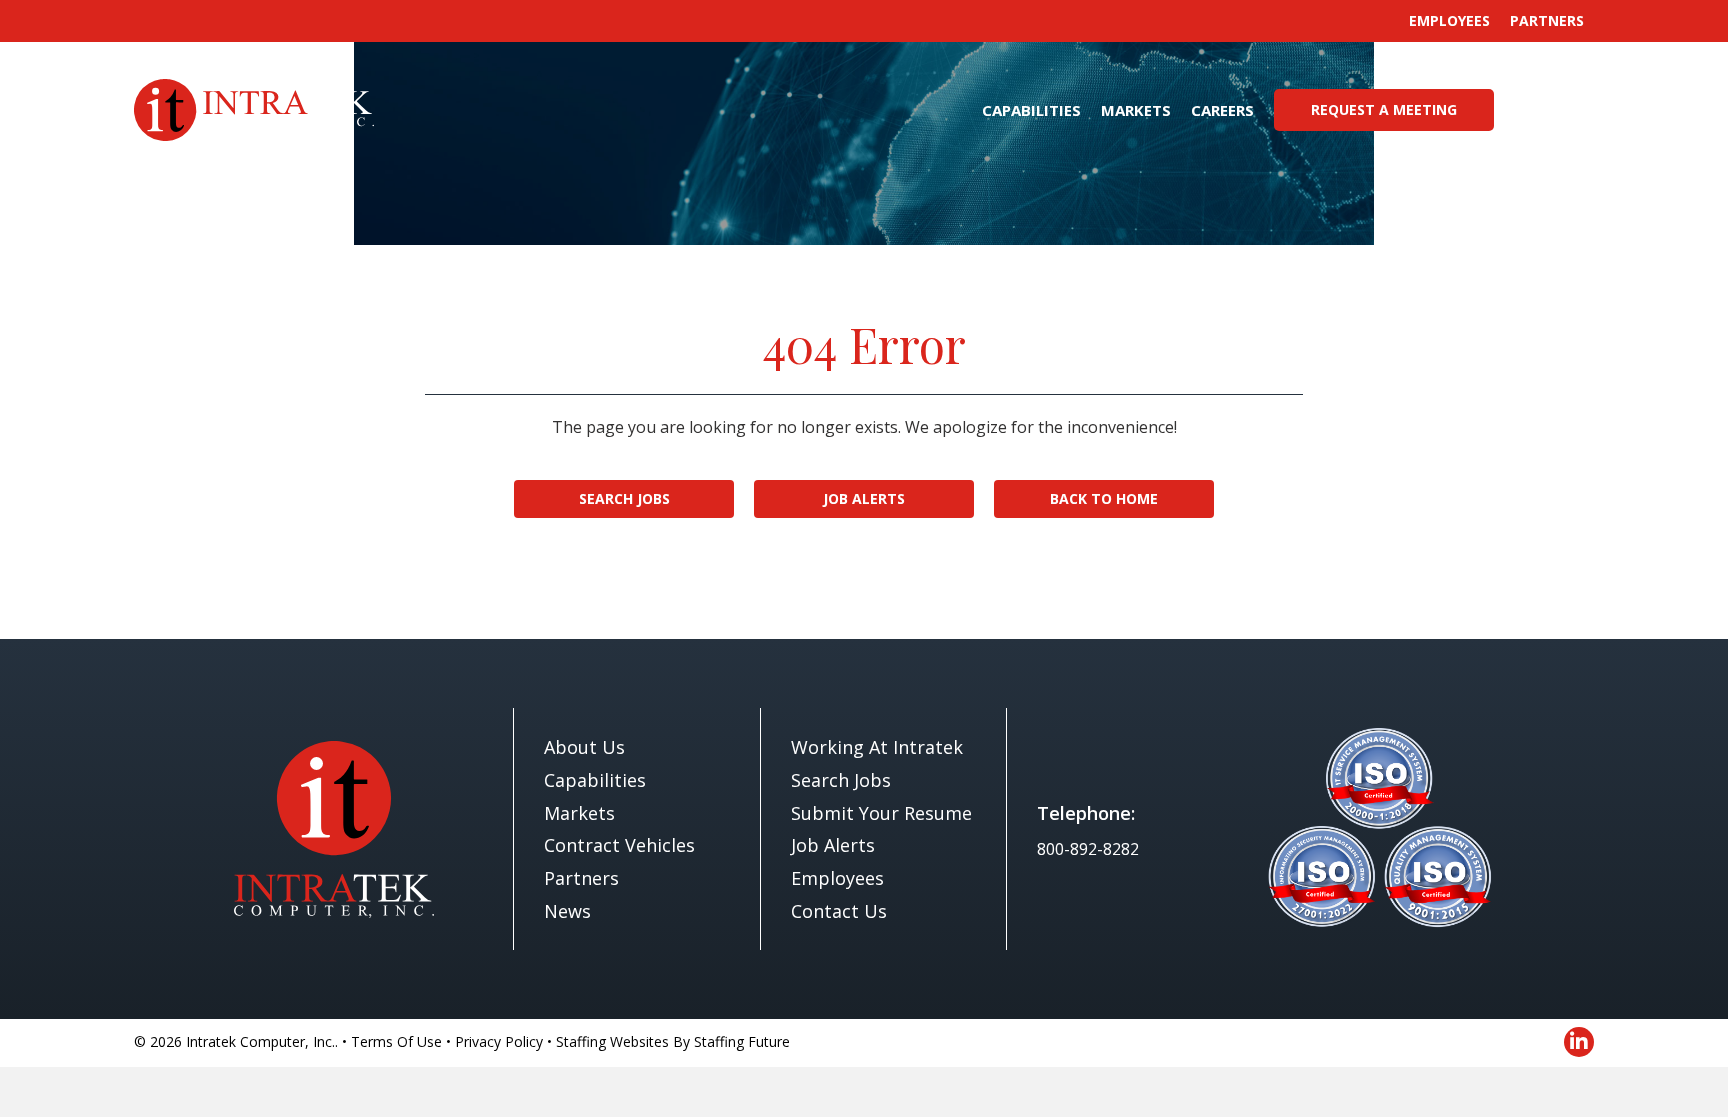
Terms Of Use (396, 1041)
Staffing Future (742, 1041)
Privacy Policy (499, 1041)
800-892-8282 (1088, 849)
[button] (1551, 109)
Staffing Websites (612, 1041)
